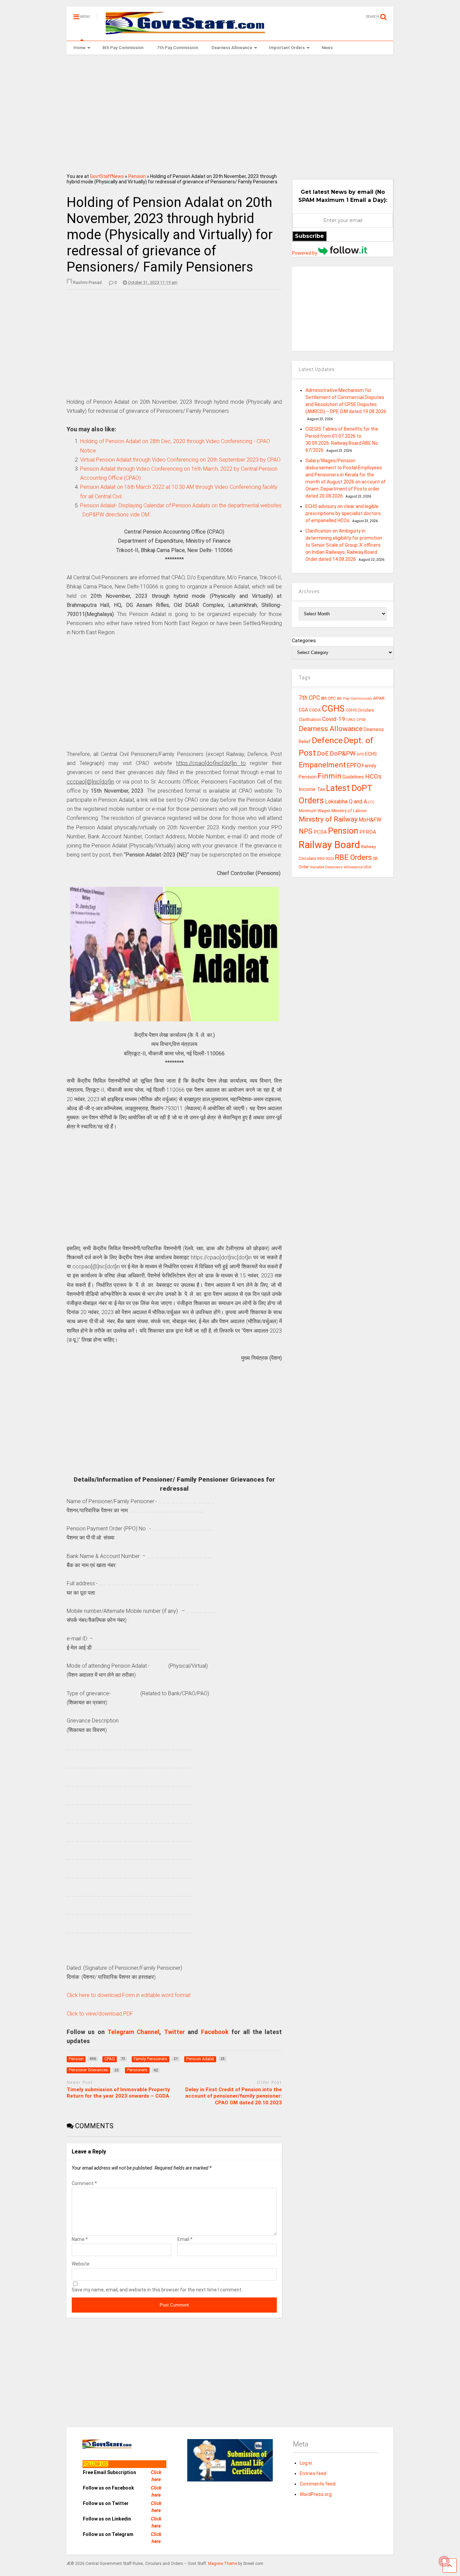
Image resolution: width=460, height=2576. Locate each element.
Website (81, 2264)
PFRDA (368, 832)
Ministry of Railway (328, 819)
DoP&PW (343, 753)
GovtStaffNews (107, 176)
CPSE (361, 720)
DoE (323, 753)
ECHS (371, 754)
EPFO (354, 765)
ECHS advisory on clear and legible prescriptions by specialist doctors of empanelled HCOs (343, 513)
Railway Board (329, 845)
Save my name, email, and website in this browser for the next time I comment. (157, 2290)
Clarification (310, 720)
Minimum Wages (315, 811)
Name (80, 2239)
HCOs (373, 776)
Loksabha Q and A (346, 802)
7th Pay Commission (177, 48)
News (327, 48)
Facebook (215, 2032)
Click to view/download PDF (100, 2014)
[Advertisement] (230, 112)
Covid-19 (334, 719)
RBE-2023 (325, 859)
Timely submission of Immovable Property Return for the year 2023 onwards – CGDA (118, 2093)
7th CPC (309, 698)
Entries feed (313, 2473)
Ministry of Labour (349, 811)
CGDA (315, 710)
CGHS (333, 709)
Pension (137, 176)
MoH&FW (370, 820)
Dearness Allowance (232, 48)
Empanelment (322, 765)
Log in (306, 2463)
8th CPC (328, 698)
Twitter (174, 2032)
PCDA (320, 832)
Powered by (305, 253)
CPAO (351, 720)
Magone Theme (223, 2564)
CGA (303, 710)
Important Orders (287, 48)
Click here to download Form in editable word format (129, 1995)
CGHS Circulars (360, 710)
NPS (306, 831)
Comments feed (318, 2484)
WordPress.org (316, 2494)
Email (185, 2239)
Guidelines (353, 777)
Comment (84, 2183)
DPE (360, 754)
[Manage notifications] (444, 2561)
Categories (304, 641)
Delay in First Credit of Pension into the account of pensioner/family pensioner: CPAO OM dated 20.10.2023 (234, 2096)
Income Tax (312, 789)
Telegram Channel (133, 2032)
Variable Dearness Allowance (336, 867)
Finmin (330, 776)
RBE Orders (353, 857)
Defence (327, 740)
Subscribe (309, 236)
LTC (371, 802)
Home (79, 48)
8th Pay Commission (123, 48)
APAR (379, 698)
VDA (368, 867)
